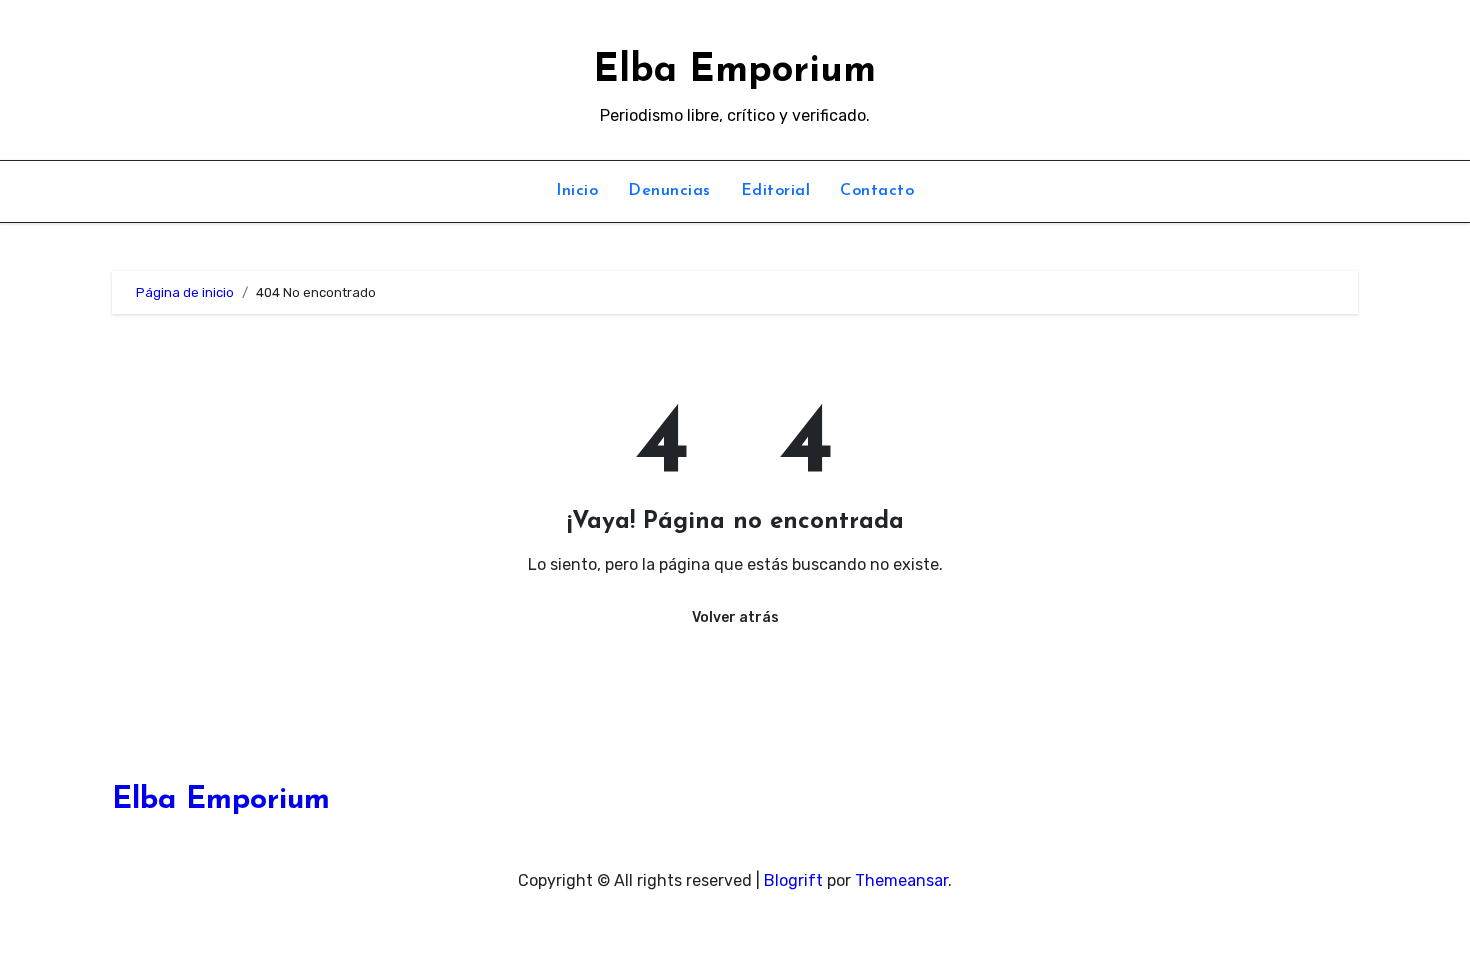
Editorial (776, 191)
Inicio (577, 191)
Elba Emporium (734, 71)
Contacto (877, 191)
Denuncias (669, 191)
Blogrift (793, 880)
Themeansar (901, 880)
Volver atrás (735, 617)
